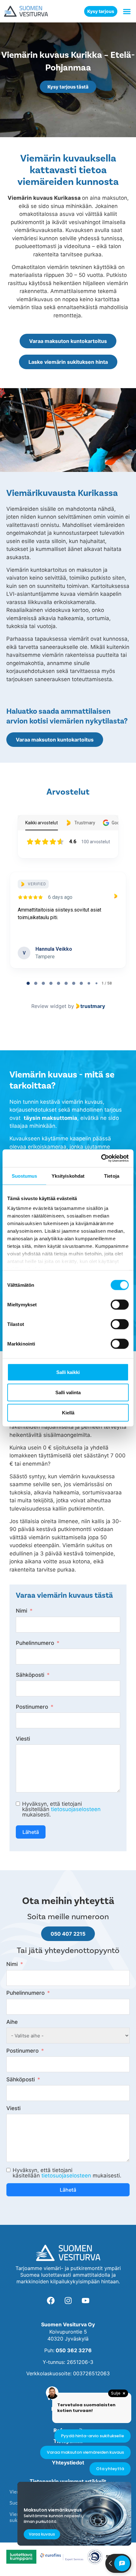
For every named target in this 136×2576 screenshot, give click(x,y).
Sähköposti (30, 1675)
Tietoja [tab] (112, 1176)
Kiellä (68, 1412)
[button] (127, 11)
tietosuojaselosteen (76, 1809)
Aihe (12, 2022)
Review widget (49, 1006)
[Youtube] (85, 2300)
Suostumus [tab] (25, 1176)
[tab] (28, 983)
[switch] (120, 1304)
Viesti (23, 1739)
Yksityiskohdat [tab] (68, 1176)
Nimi (22, 1611)
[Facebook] (51, 2300)
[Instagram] (68, 2300)
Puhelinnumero (35, 1643)
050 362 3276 (74, 2350)
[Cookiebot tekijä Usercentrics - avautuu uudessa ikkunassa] (101, 1158)
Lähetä (31, 1832)
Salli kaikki (68, 1372)
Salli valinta (68, 1392)
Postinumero (32, 1707)
